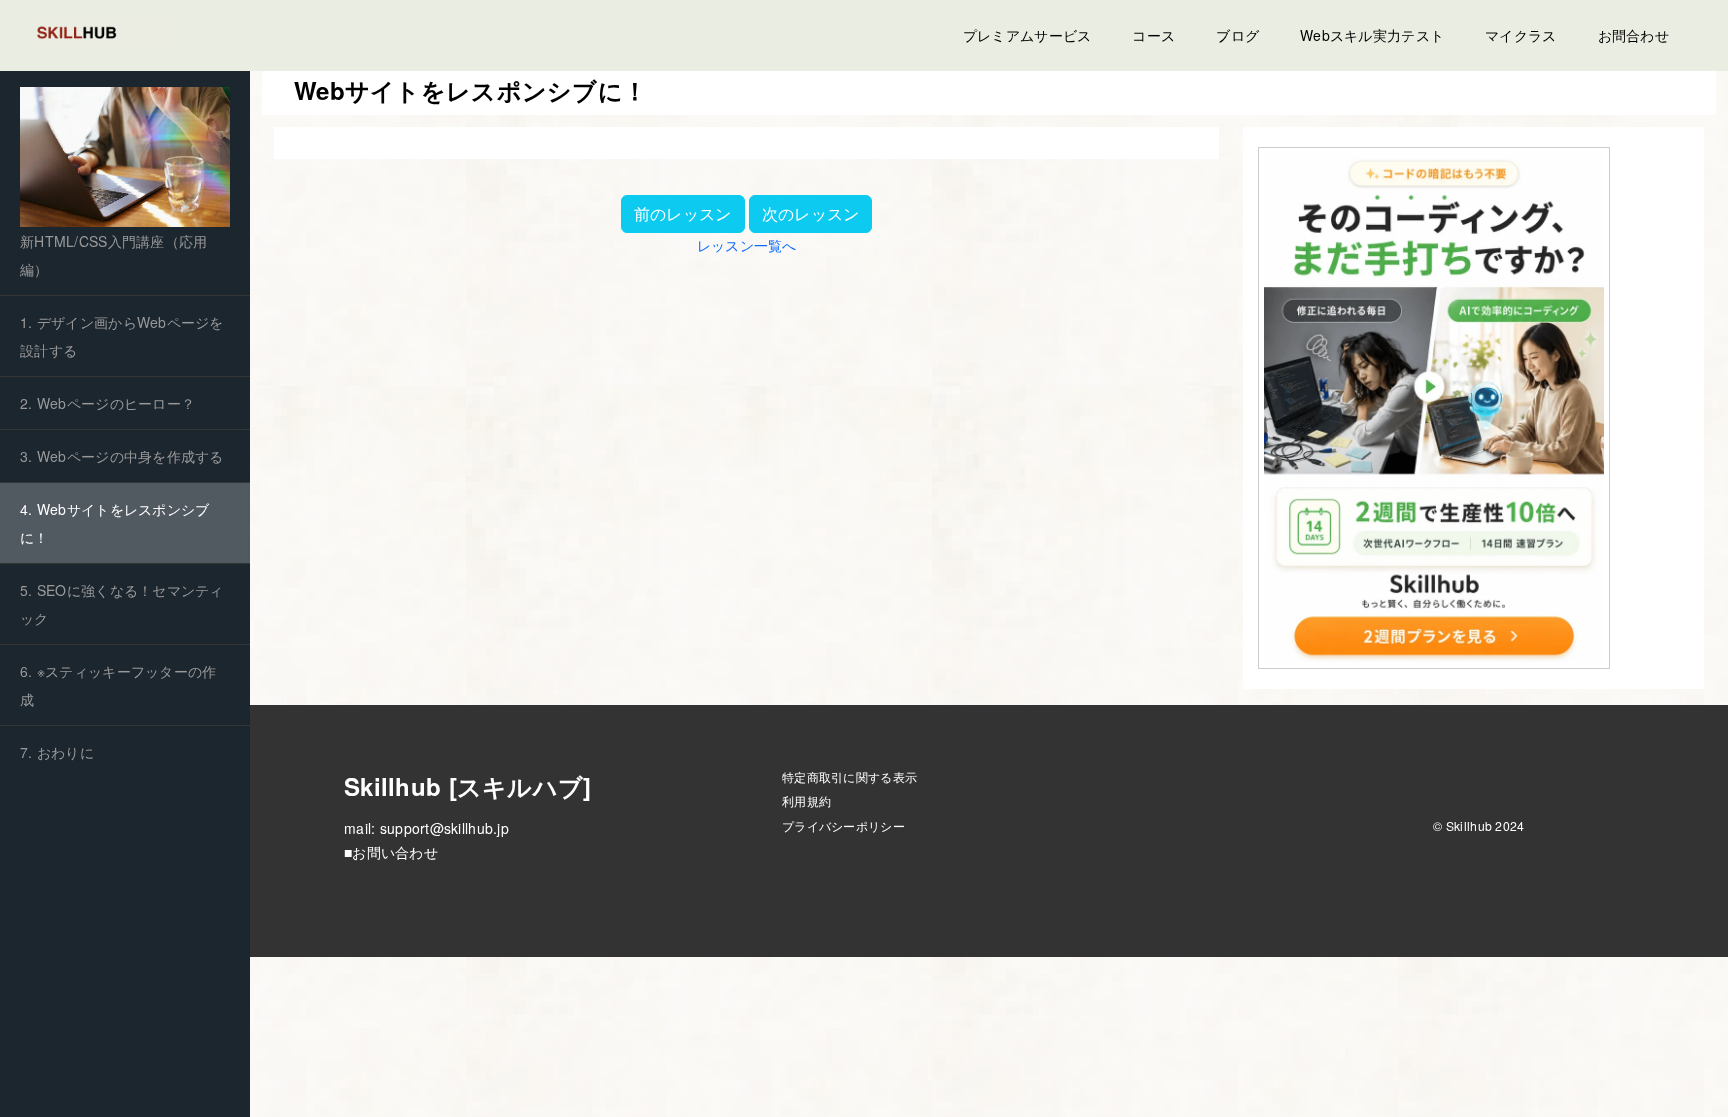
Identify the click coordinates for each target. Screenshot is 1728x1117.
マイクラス (1520, 35)
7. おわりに (57, 752)
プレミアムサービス (1027, 35)
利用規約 (806, 800)
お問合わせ (1633, 35)
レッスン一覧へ (747, 245)
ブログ (1237, 35)
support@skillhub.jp (444, 828)
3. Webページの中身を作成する (122, 456)
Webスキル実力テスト (1372, 35)
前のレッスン (683, 213)
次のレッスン (811, 213)
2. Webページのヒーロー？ (107, 403)
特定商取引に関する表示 (849, 776)
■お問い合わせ (391, 852)
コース (1153, 35)
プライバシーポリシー (843, 825)
